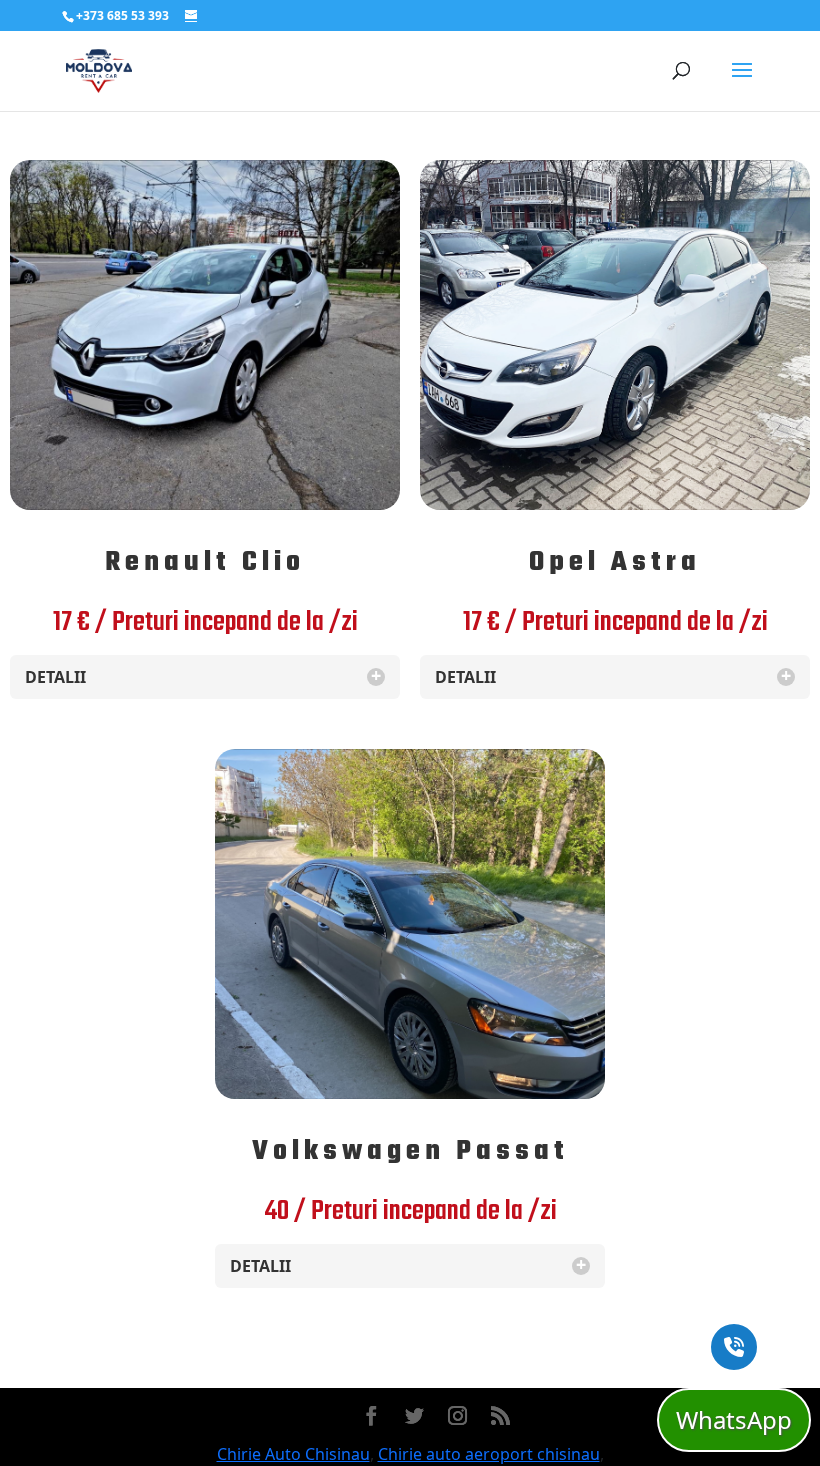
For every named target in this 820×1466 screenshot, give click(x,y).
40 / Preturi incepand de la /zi (410, 1211)
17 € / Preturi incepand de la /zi (205, 622)
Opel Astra (615, 562)
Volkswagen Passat (410, 1151)
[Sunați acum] (734, 1347)
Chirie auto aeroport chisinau (489, 1454)
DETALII (203, 676)
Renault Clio (205, 562)
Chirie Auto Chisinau (293, 1454)
